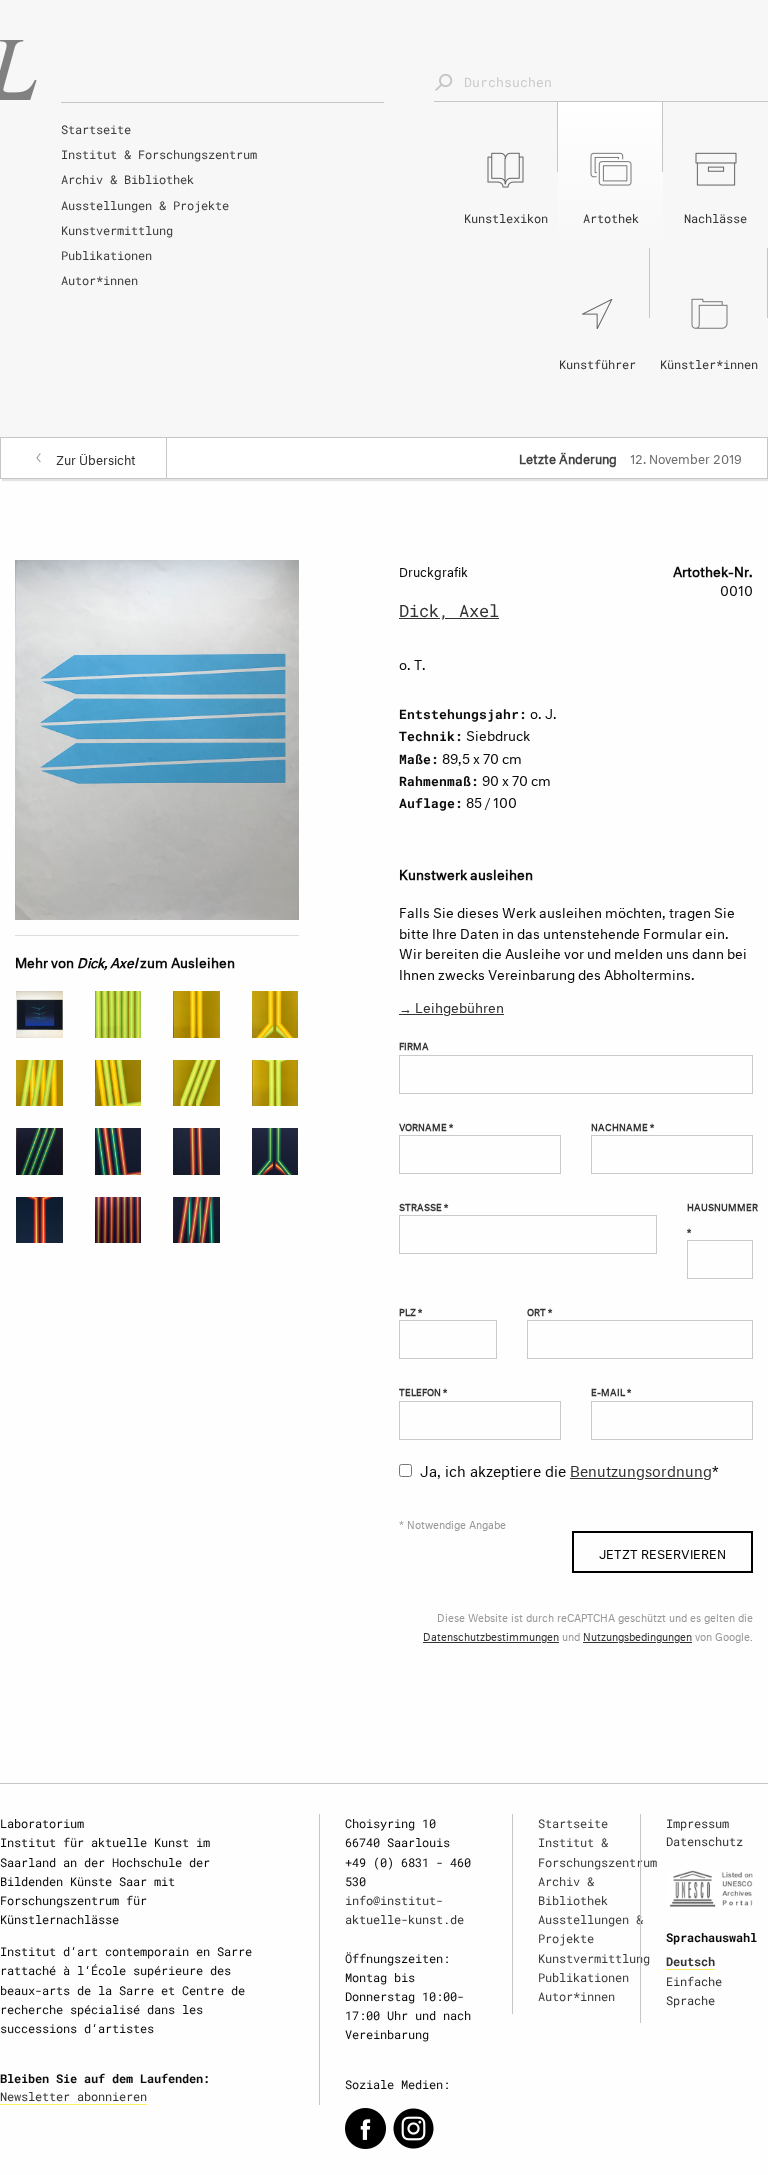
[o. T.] (157, 736)
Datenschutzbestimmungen (491, 1635)
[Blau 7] (118, 1220)
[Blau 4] (275, 1151)
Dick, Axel (449, 610)
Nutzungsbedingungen (637, 1635)
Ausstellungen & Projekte (145, 205)
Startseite (96, 129)
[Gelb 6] (118, 1083)
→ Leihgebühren (451, 1005)
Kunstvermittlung (117, 230)
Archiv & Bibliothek (127, 179)
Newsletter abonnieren (73, 2096)
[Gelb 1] (275, 1083)
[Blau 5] (39, 1220)
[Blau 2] (118, 1151)
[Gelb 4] (275, 1014)
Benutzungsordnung (641, 1468)
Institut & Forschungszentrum (159, 154)
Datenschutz (704, 1841)
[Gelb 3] (196, 1014)
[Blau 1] (196, 1220)
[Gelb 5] (39, 1083)
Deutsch (690, 1961)
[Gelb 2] (118, 1014)
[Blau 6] (39, 1151)
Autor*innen (99, 280)
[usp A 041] (39, 1014)
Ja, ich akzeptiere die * (569, 1468)
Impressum (697, 1823)
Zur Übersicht (96, 458)
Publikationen (106, 255)
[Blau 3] (196, 1151)
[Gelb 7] (196, 1083)
